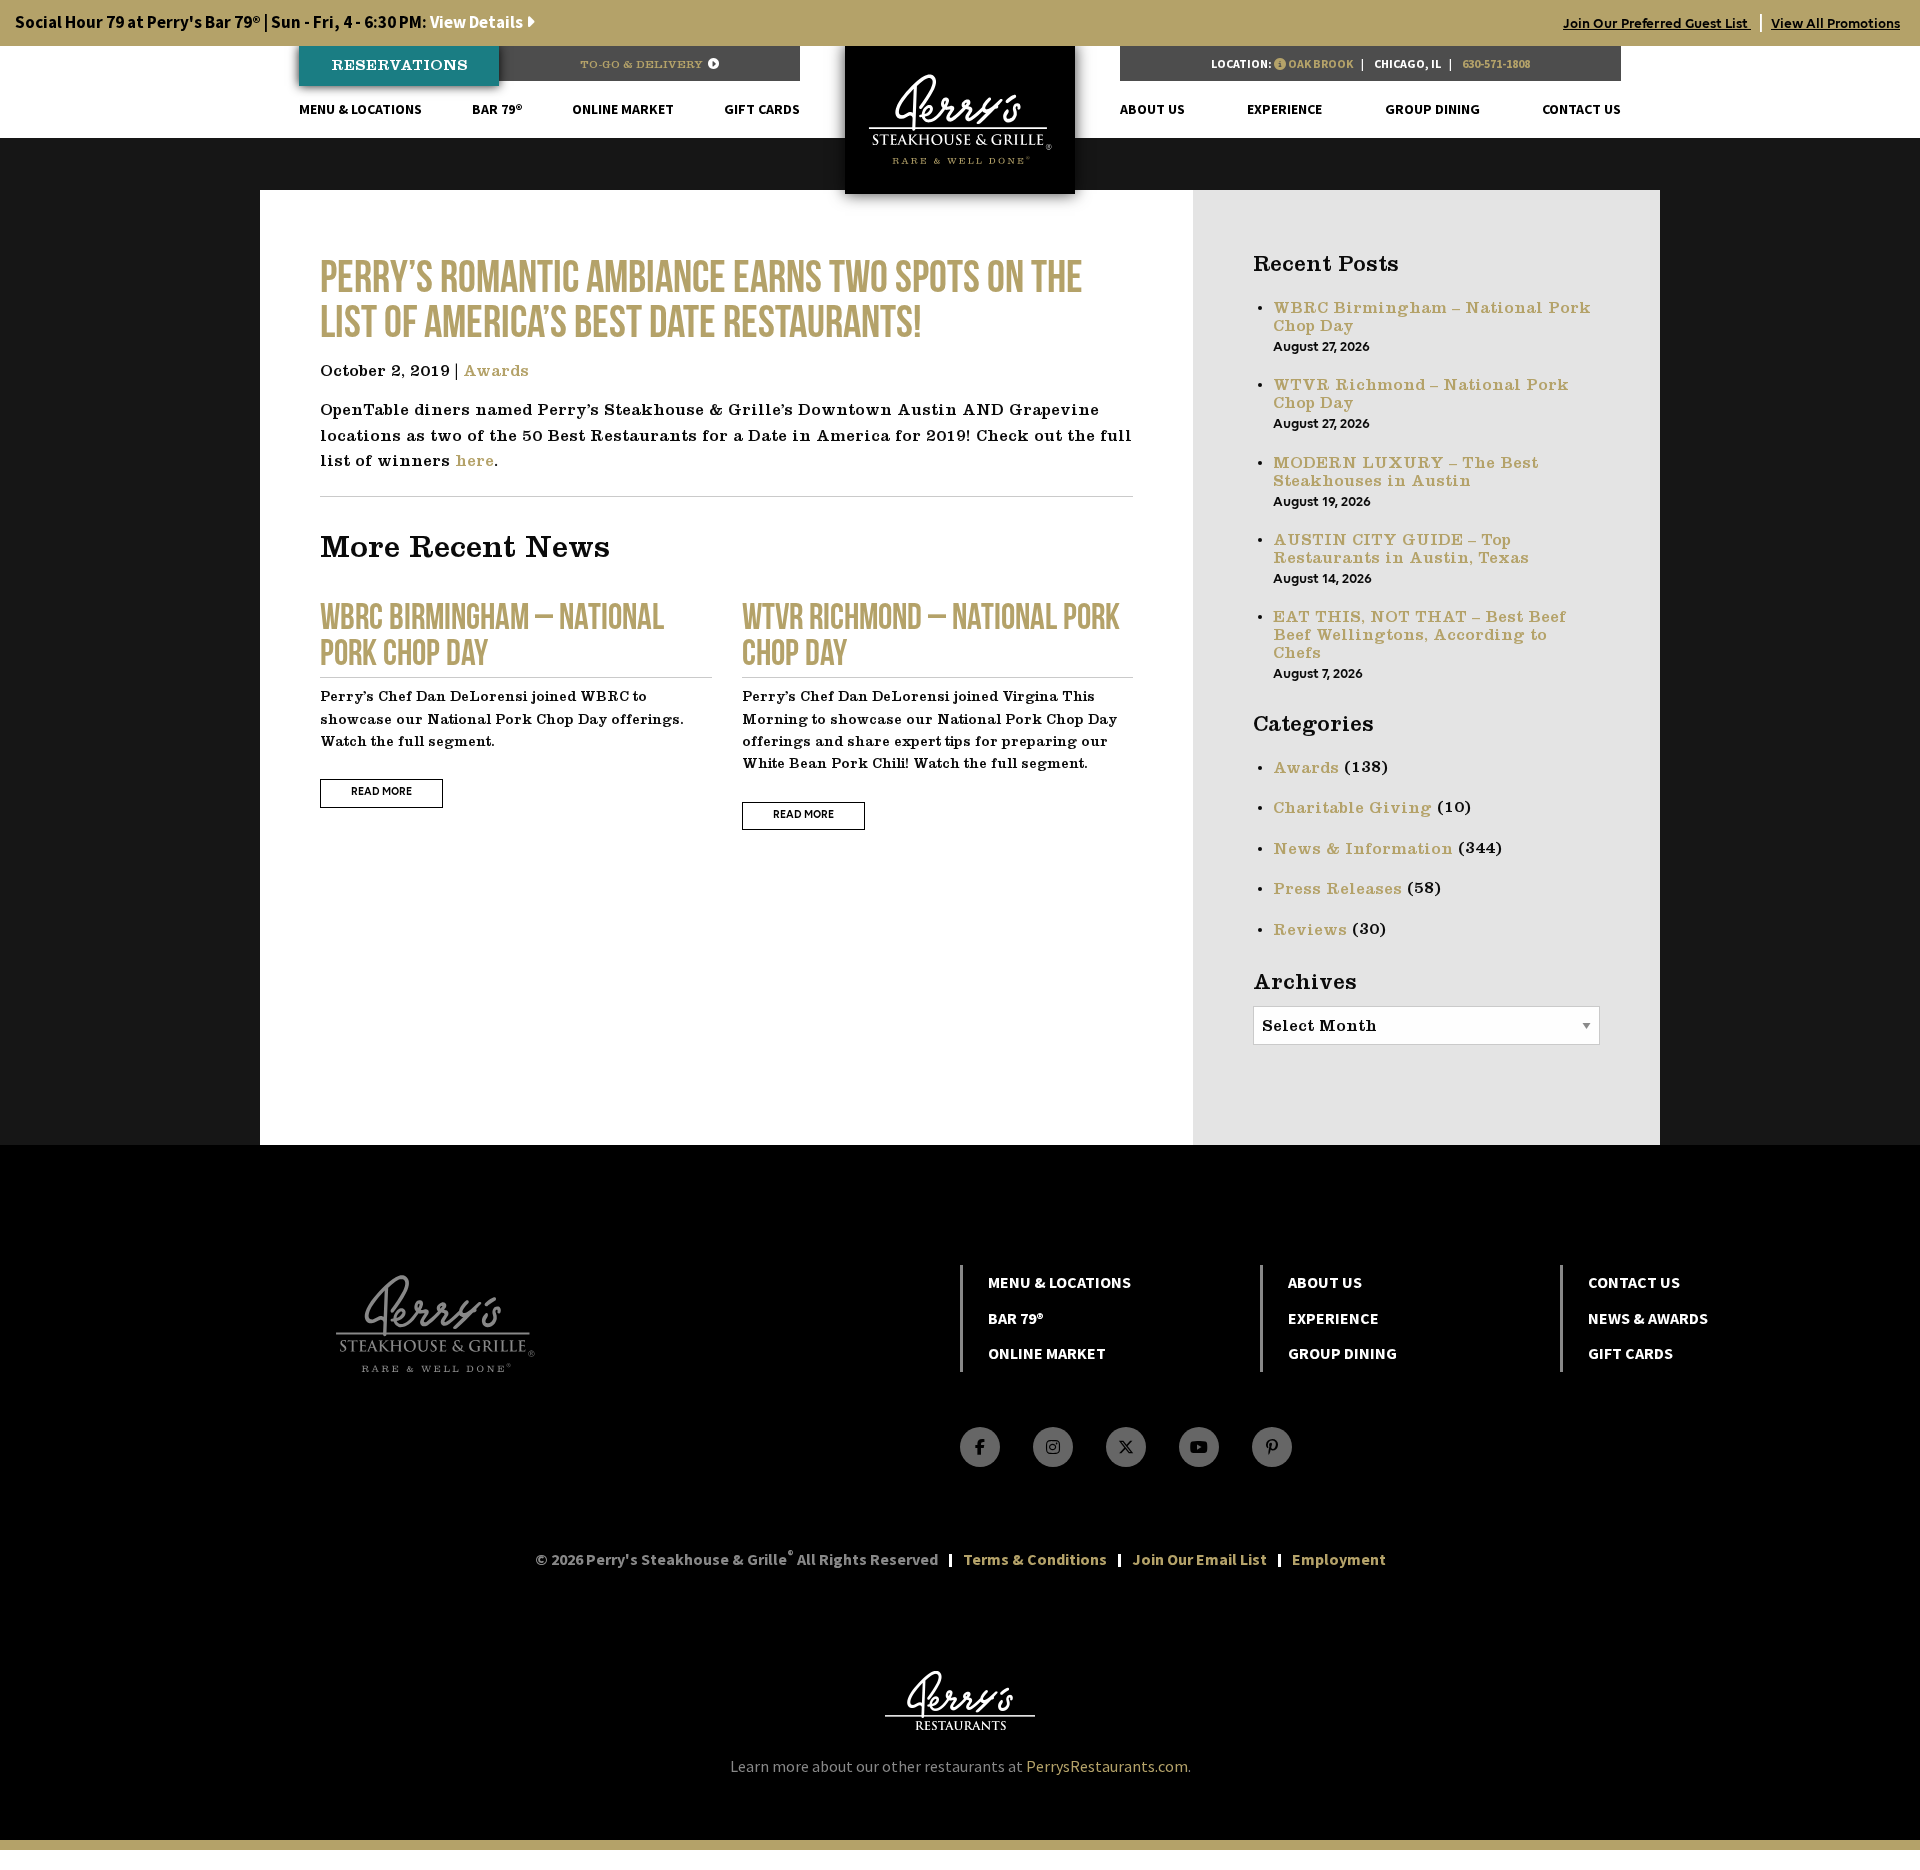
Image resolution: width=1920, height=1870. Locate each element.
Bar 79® (497, 109)
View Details (270, 22)
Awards (496, 372)
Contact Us (1581, 109)
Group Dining (1432, 109)
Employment (1339, 1559)
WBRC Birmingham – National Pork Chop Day (1432, 318)
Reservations (399, 66)
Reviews (1310, 931)
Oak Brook (1319, 63)
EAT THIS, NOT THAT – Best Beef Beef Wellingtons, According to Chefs (1419, 636)
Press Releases (1337, 890)
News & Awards (1648, 1318)
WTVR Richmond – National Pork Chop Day (1421, 395)
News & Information (1363, 850)
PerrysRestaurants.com (1107, 1766)
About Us (1152, 109)
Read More (381, 792)
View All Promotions (1835, 24)
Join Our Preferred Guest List (1657, 24)
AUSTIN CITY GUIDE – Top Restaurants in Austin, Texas (1401, 550)
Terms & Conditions (1035, 1559)
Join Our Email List (1199, 1559)
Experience (1284, 109)
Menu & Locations (360, 109)
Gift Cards (762, 109)
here (474, 462)
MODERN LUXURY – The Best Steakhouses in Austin (1405, 473)
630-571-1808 (1496, 63)
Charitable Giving (1352, 809)
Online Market (623, 109)
